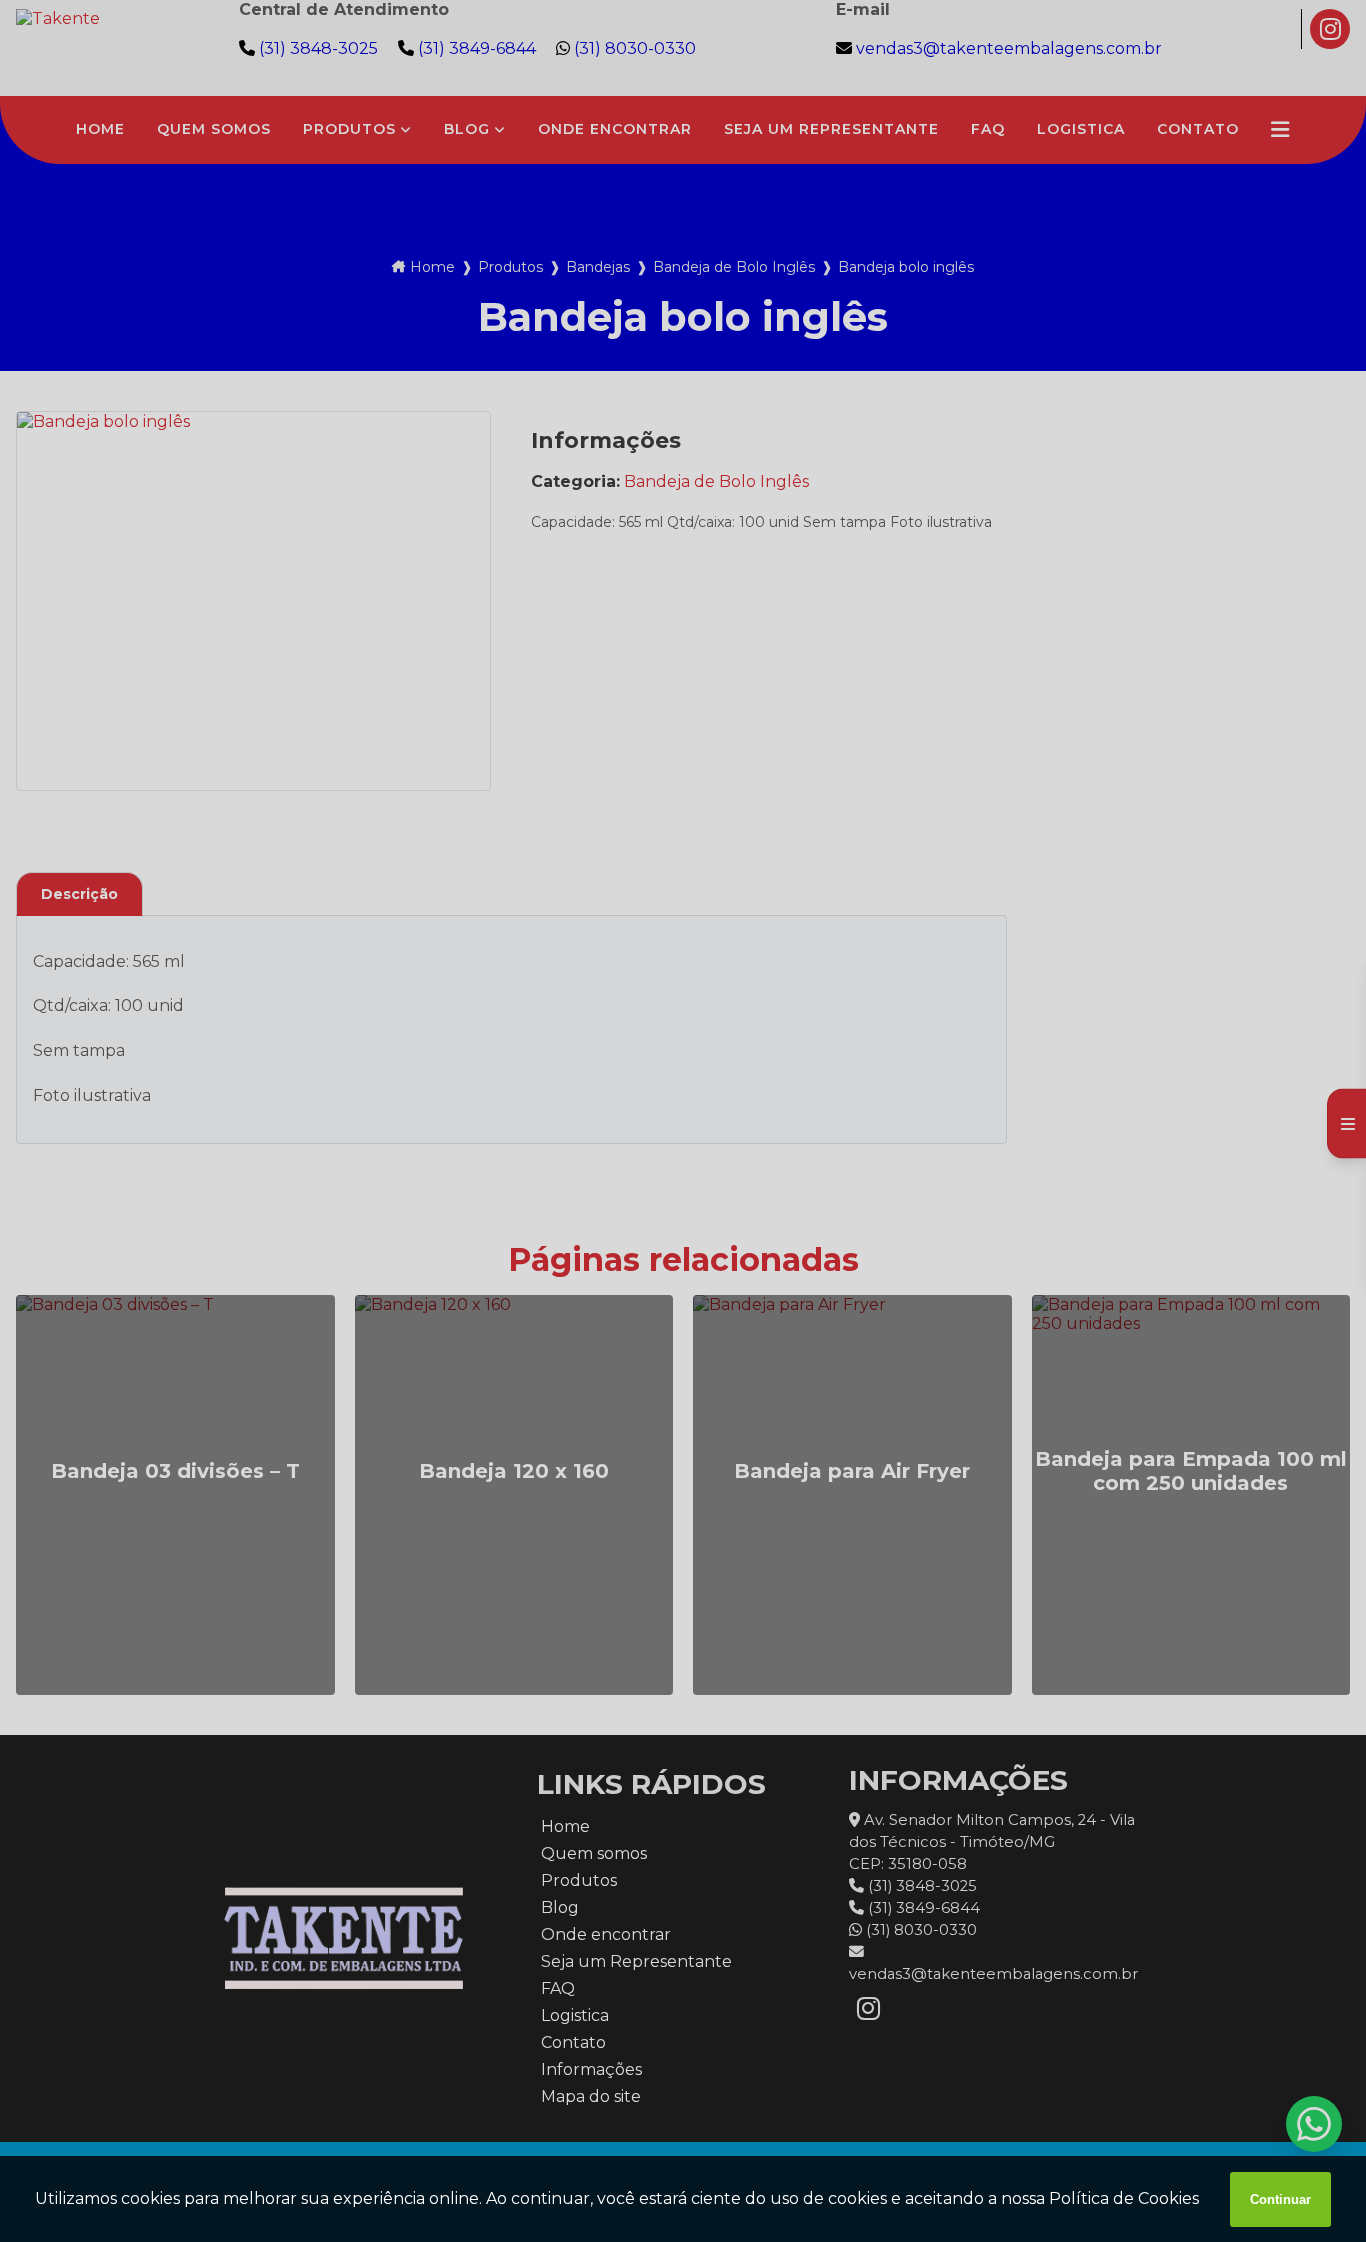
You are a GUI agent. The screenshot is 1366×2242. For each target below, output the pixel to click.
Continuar (1280, 2199)
